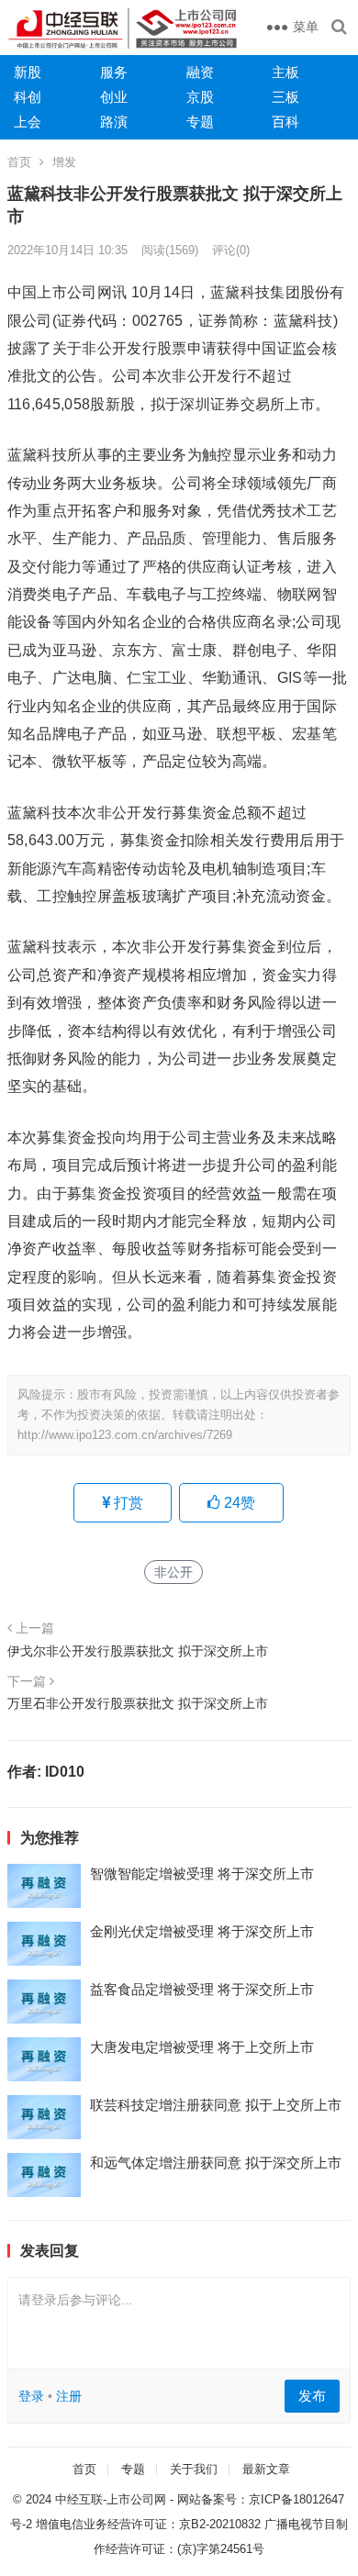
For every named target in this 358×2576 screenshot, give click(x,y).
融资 (200, 72)
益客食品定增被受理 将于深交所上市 (202, 1989)
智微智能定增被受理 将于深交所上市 (202, 1873)
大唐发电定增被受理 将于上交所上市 (202, 2047)
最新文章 (266, 2469)
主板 (285, 72)
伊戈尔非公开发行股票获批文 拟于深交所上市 (138, 1651)
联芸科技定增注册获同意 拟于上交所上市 (216, 2105)
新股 (28, 72)
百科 (285, 122)
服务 (114, 72)
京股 (200, 97)
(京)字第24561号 (221, 2549)
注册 (69, 2396)
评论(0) (231, 250)
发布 (312, 2396)
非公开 (173, 1572)
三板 (285, 97)
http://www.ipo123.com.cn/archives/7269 (125, 1435)
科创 (28, 97)
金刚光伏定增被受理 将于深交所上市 (202, 1931)
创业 (114, 97)
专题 (200, 122)
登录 (31, 2396)
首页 (19, 162)
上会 (28, 122)
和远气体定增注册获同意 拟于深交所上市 (216, 2163)
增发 (64, 162)
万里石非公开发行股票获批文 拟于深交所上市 (138, 1703)
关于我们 (194, 2469)
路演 (114, 122)
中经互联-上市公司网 (111, 2499)
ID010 (65, 1772)
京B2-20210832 (220, 2524)
